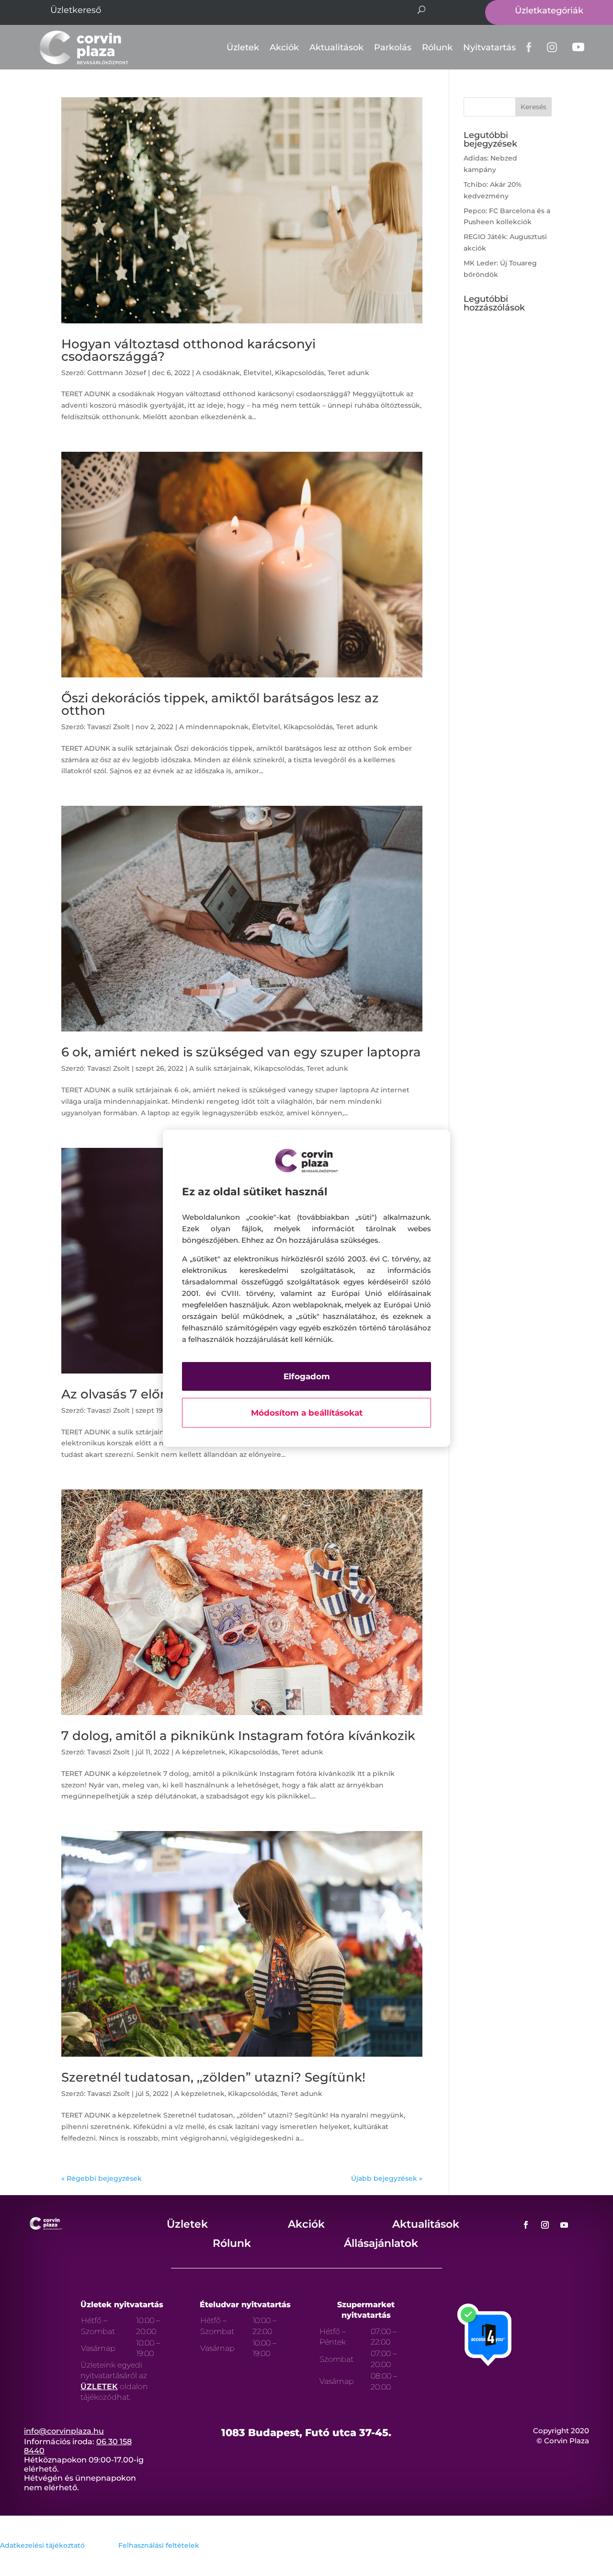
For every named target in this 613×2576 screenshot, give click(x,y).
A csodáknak (218, 373)
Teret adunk (348, 373)
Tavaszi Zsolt (108, 727)
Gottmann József (117, 373)
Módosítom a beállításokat (307, 1413)
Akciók (284, 47)
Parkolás (393, 47)
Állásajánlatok (381, 2243)
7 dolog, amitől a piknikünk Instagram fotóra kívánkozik (238, 1736)
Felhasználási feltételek (159, 2545)
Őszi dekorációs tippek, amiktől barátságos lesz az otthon (220, 704)
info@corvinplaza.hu (64, 2431)
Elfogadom (307, 1376)
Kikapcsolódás (300, 373)
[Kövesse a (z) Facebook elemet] (526, 2225)
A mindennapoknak (214, 727)
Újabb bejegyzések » (387, 2178)
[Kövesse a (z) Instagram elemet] (545, 2225)
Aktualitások (336, 47)
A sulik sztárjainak (220, 1068)
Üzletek (243, 47)
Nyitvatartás (489, 47)
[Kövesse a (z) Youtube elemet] (564, 2225)
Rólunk (437, 47)
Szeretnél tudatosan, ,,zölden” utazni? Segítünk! (213, 2077)
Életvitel (257, 373)
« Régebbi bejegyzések (102, 2178)
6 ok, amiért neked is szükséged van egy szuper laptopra (241, 1052)
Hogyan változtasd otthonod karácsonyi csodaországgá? (188, 350)
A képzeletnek (200, 1752)
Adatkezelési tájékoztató (42, 2545)
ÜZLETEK (99, 2387)
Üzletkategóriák (549, 11)
